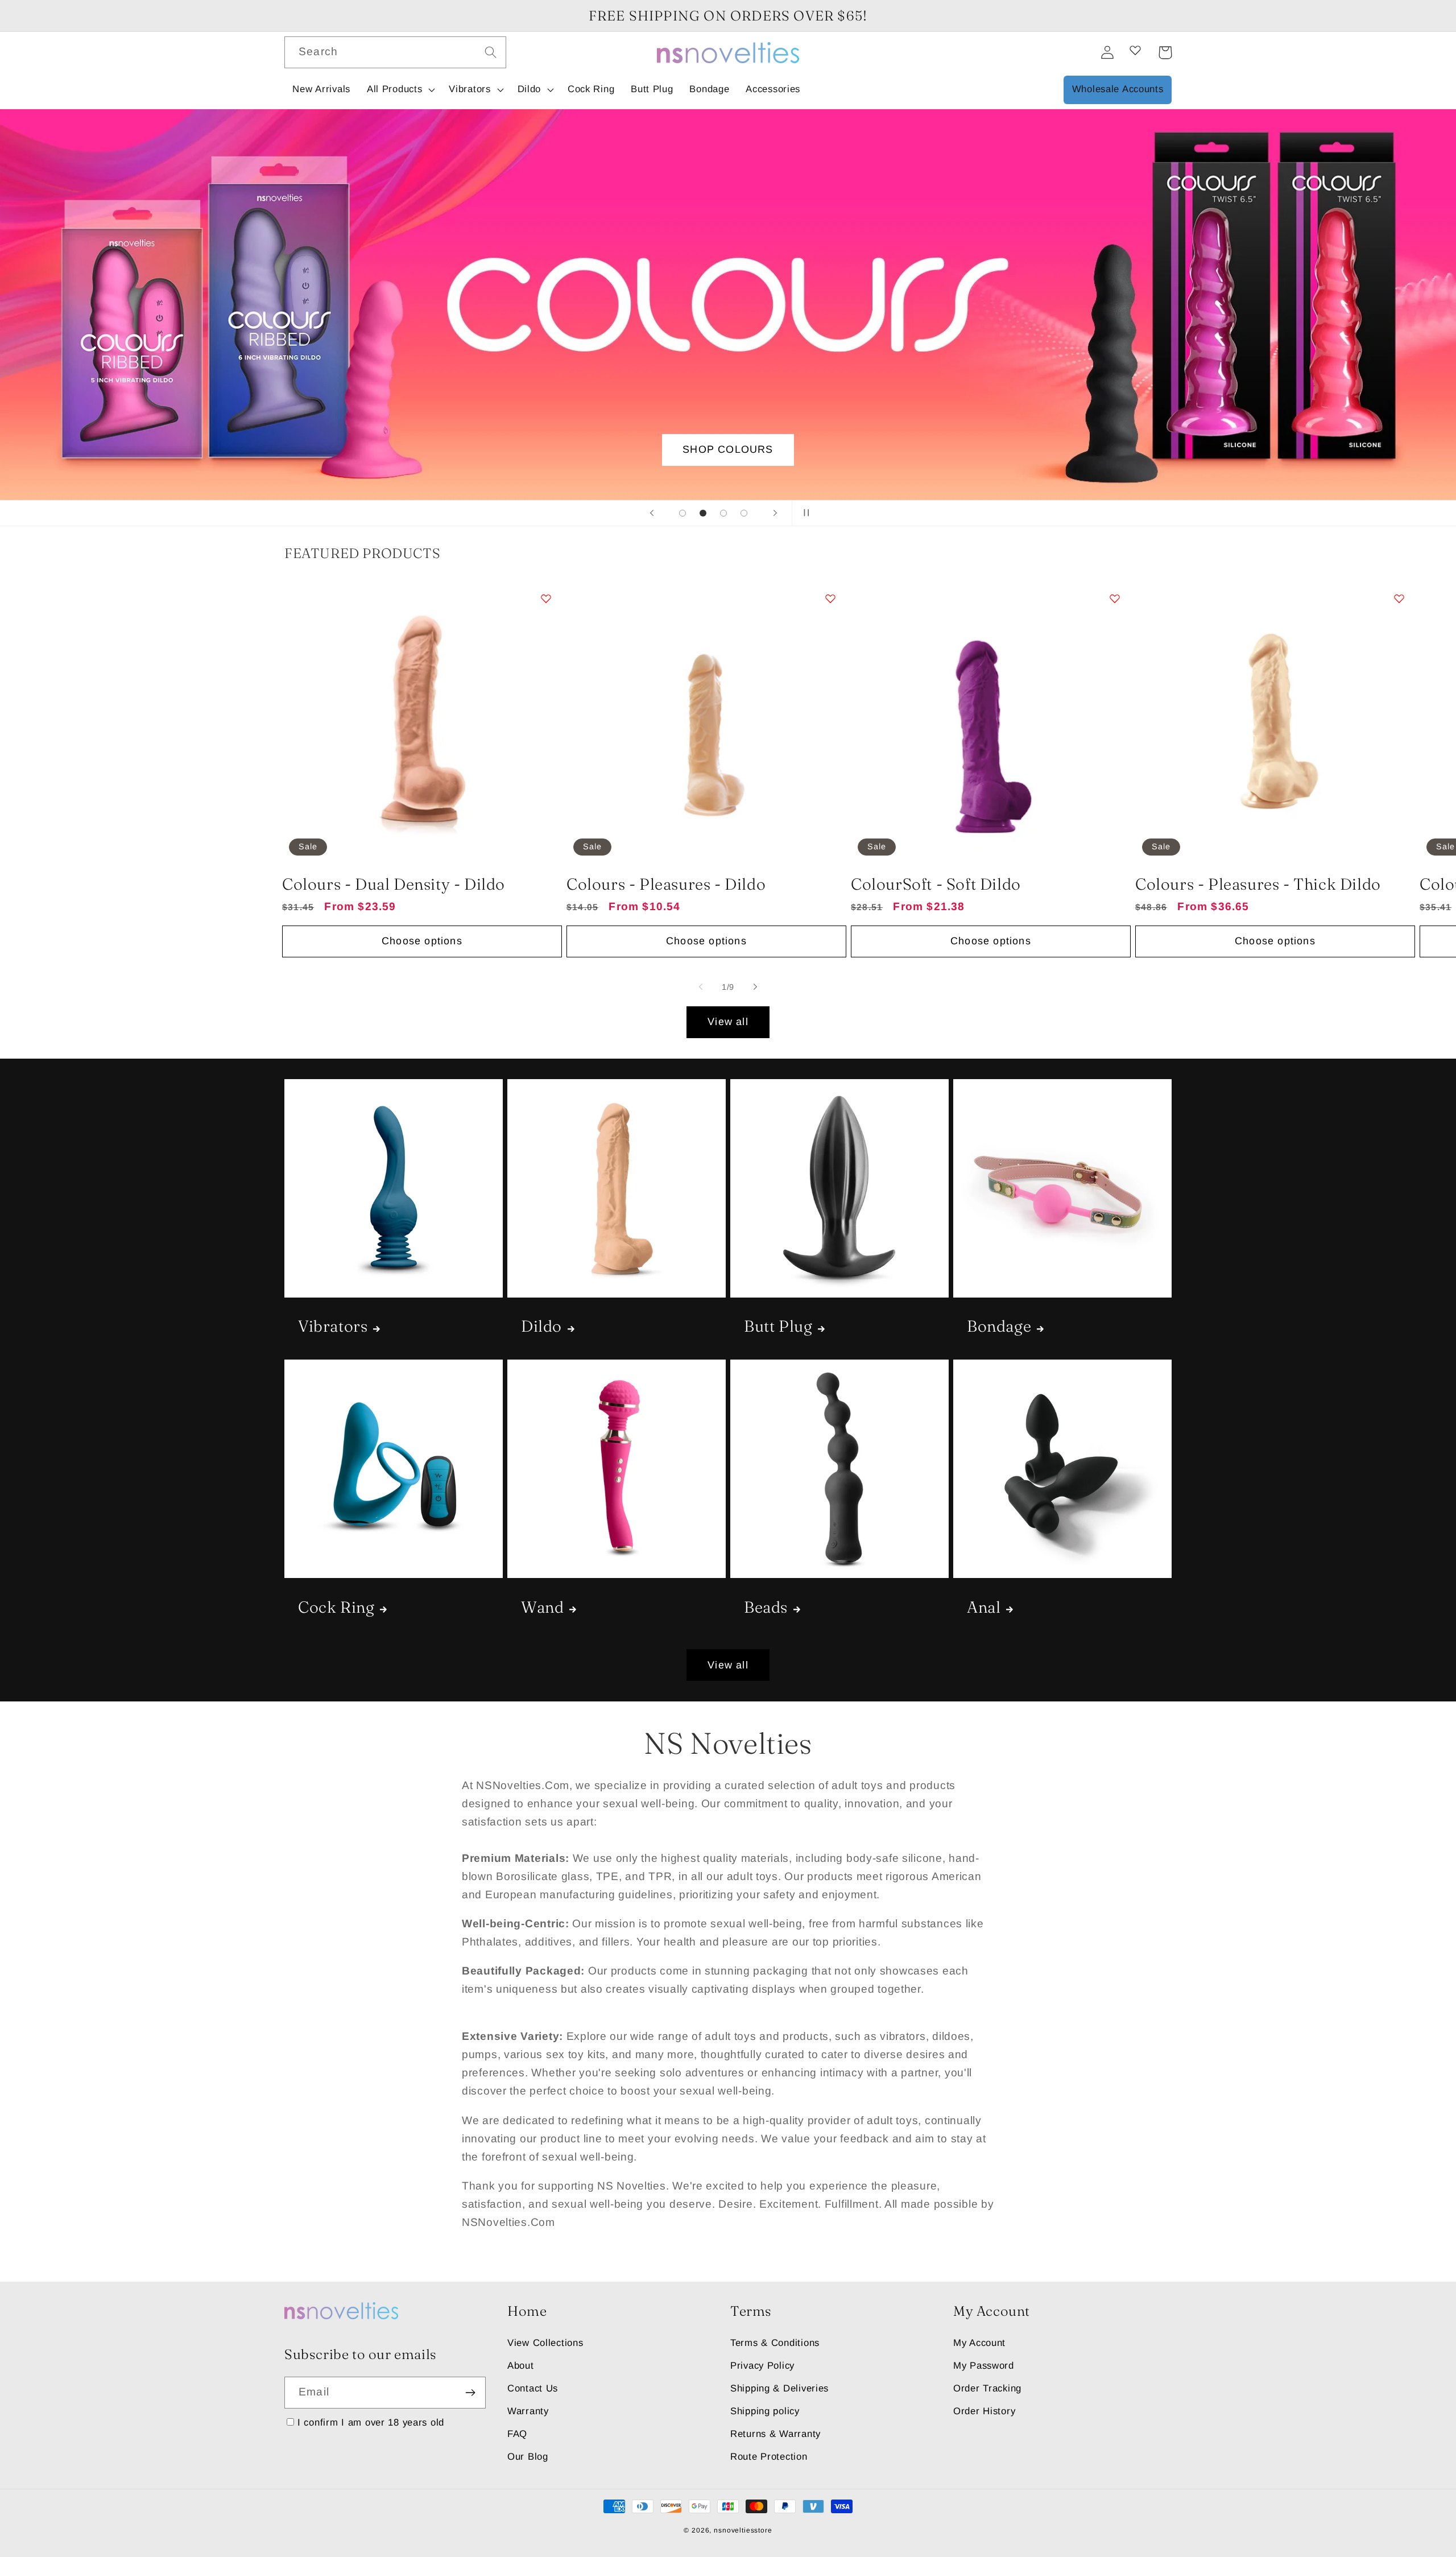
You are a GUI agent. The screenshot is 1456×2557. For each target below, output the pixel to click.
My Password (984, 2366)
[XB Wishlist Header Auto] (1135, 50)
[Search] (491, 52)
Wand (542, 1607)
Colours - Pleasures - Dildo (666, 884)
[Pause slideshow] (804, 513)
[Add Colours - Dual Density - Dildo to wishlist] (546, 598)
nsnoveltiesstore (743, 2530)
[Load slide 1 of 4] (682, 513)
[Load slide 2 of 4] (703, 513)
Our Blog (528, 2457)
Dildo (541, 1326)
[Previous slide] (652, 513)
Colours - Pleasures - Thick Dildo (1258, 884)
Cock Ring (336, 1607)
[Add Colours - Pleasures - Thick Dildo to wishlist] (1399, 598)
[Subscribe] (470, 2393)
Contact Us (533, 2388)
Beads (766, 1607)
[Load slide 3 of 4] (723, 513)
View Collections (545, 2343)
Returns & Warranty (775, 2434)
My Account (979, 2343)
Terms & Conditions (775, 2343)
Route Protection (769, 2457)
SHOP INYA (728, 449)
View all (728, 1022)
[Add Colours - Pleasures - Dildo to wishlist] (830, 598)
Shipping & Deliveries (779, 2388)
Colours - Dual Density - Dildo (394, 884)
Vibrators (333, 1326)
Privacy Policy (762, 2366)
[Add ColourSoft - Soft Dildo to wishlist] (1115, 598)
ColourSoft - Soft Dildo (936, 884)
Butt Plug (778, 1326)
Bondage (999, 1326)
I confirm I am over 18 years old (371, 2422)
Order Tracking (987, 2388)
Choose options (422, 941)
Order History (984, 2411)
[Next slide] (775, 513)
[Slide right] (755, 987)
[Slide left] (701, 987)
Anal (984, 1607)
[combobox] (395, 52)
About (521, 2366)
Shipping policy (765, 2411)
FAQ (517, 2434)
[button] (399, 90)
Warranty (528, 2411)
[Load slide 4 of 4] (744, 513)
